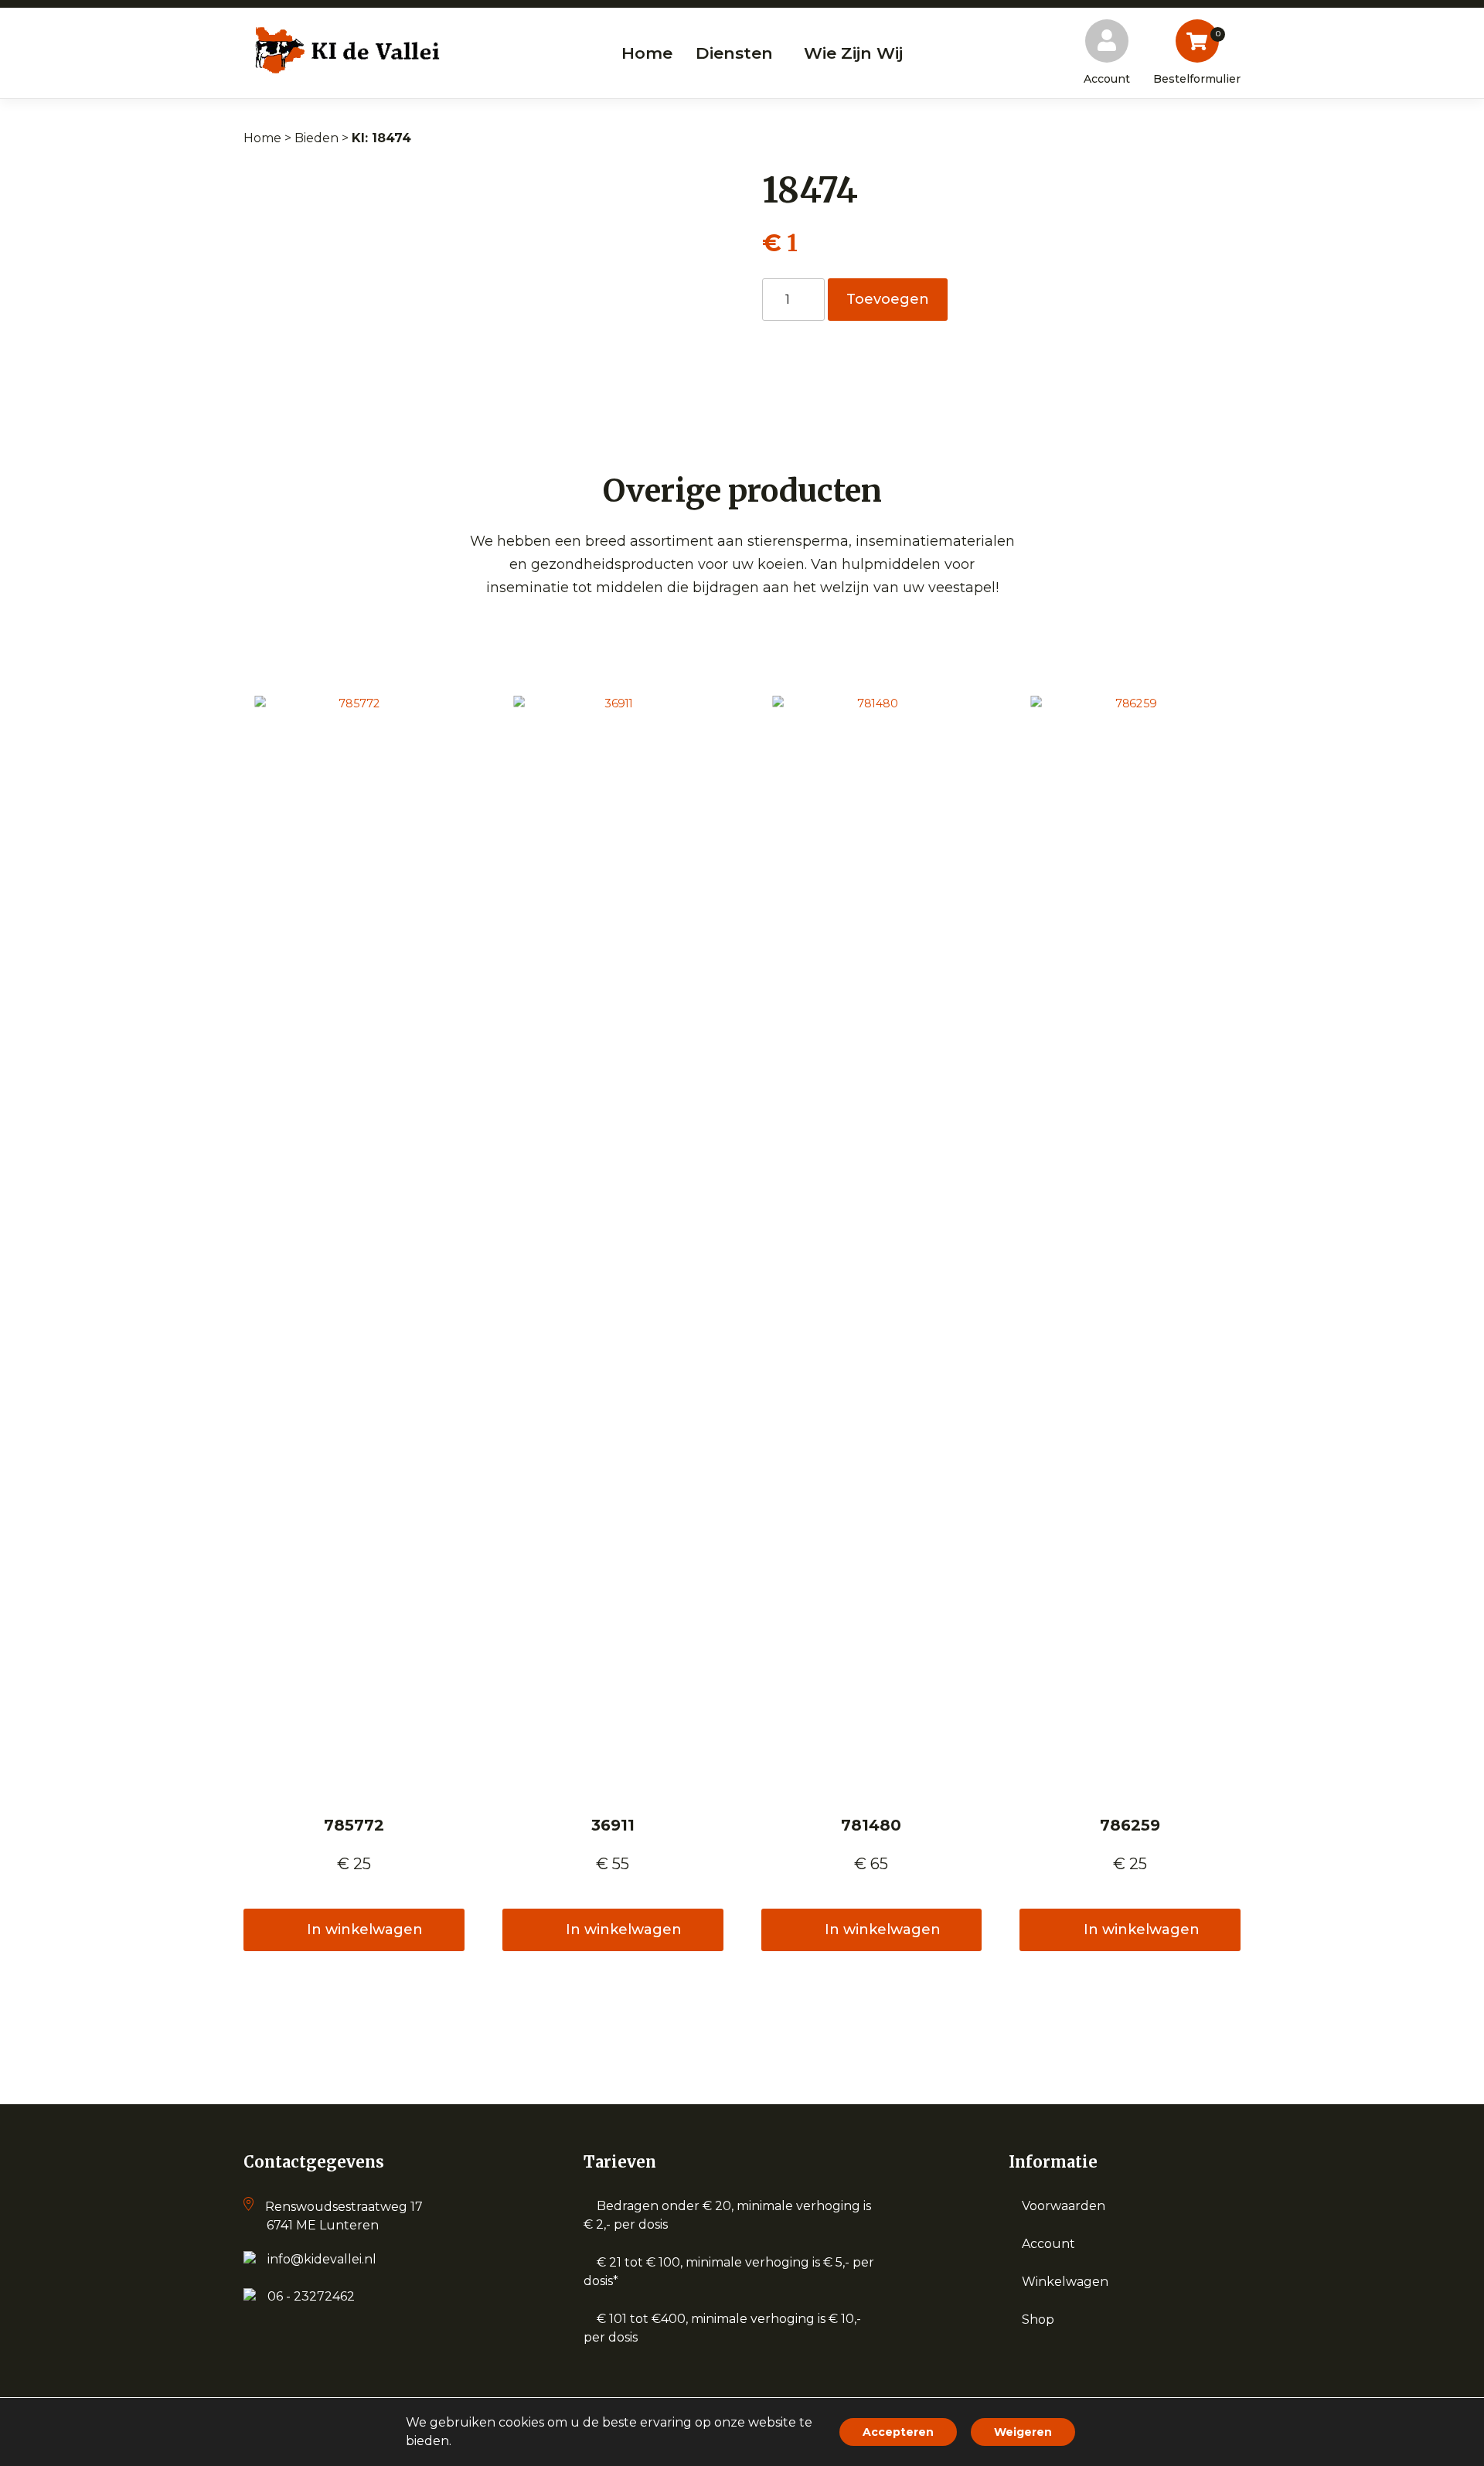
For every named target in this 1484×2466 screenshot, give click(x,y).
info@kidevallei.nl (322, 2259)
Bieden (317, 138)
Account (1048, 2244)
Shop (1038, 2320)
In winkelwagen (365, 1930)
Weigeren (1023, 2432)
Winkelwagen (1065, 2282)
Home (262, 138)
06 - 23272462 (311, 2296)
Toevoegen (888, 299)
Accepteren (898, 2432)
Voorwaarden (1064, 2206)
